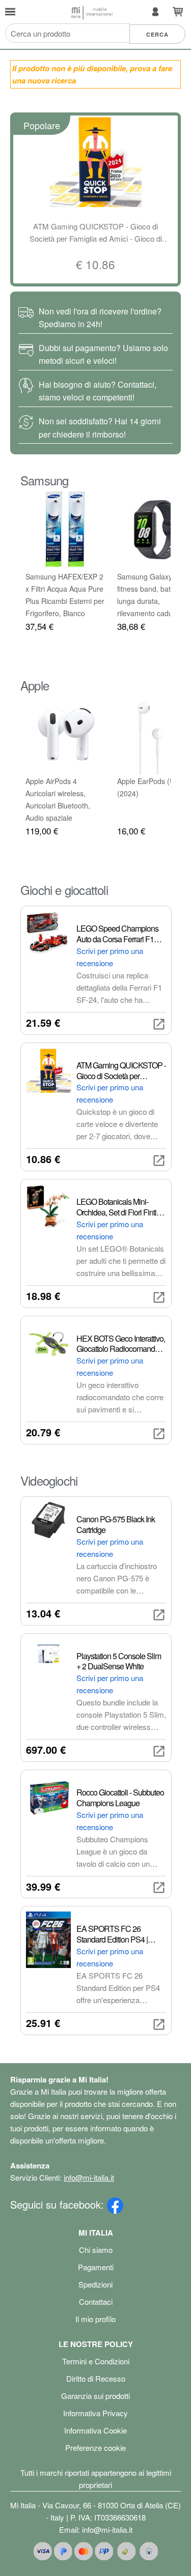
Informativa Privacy (95, 2413)
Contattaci (96, 2302)
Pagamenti (96, 2267)
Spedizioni (95, 2284)
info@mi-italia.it (89, 2177)
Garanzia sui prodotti (95, 2396)
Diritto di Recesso (96, 2378)
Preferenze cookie (95, 2448)
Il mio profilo (95, 2319)
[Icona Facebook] (115, 2204)
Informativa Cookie (95, 2430)
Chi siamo (96, 2250)
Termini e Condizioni (96, 2361)
